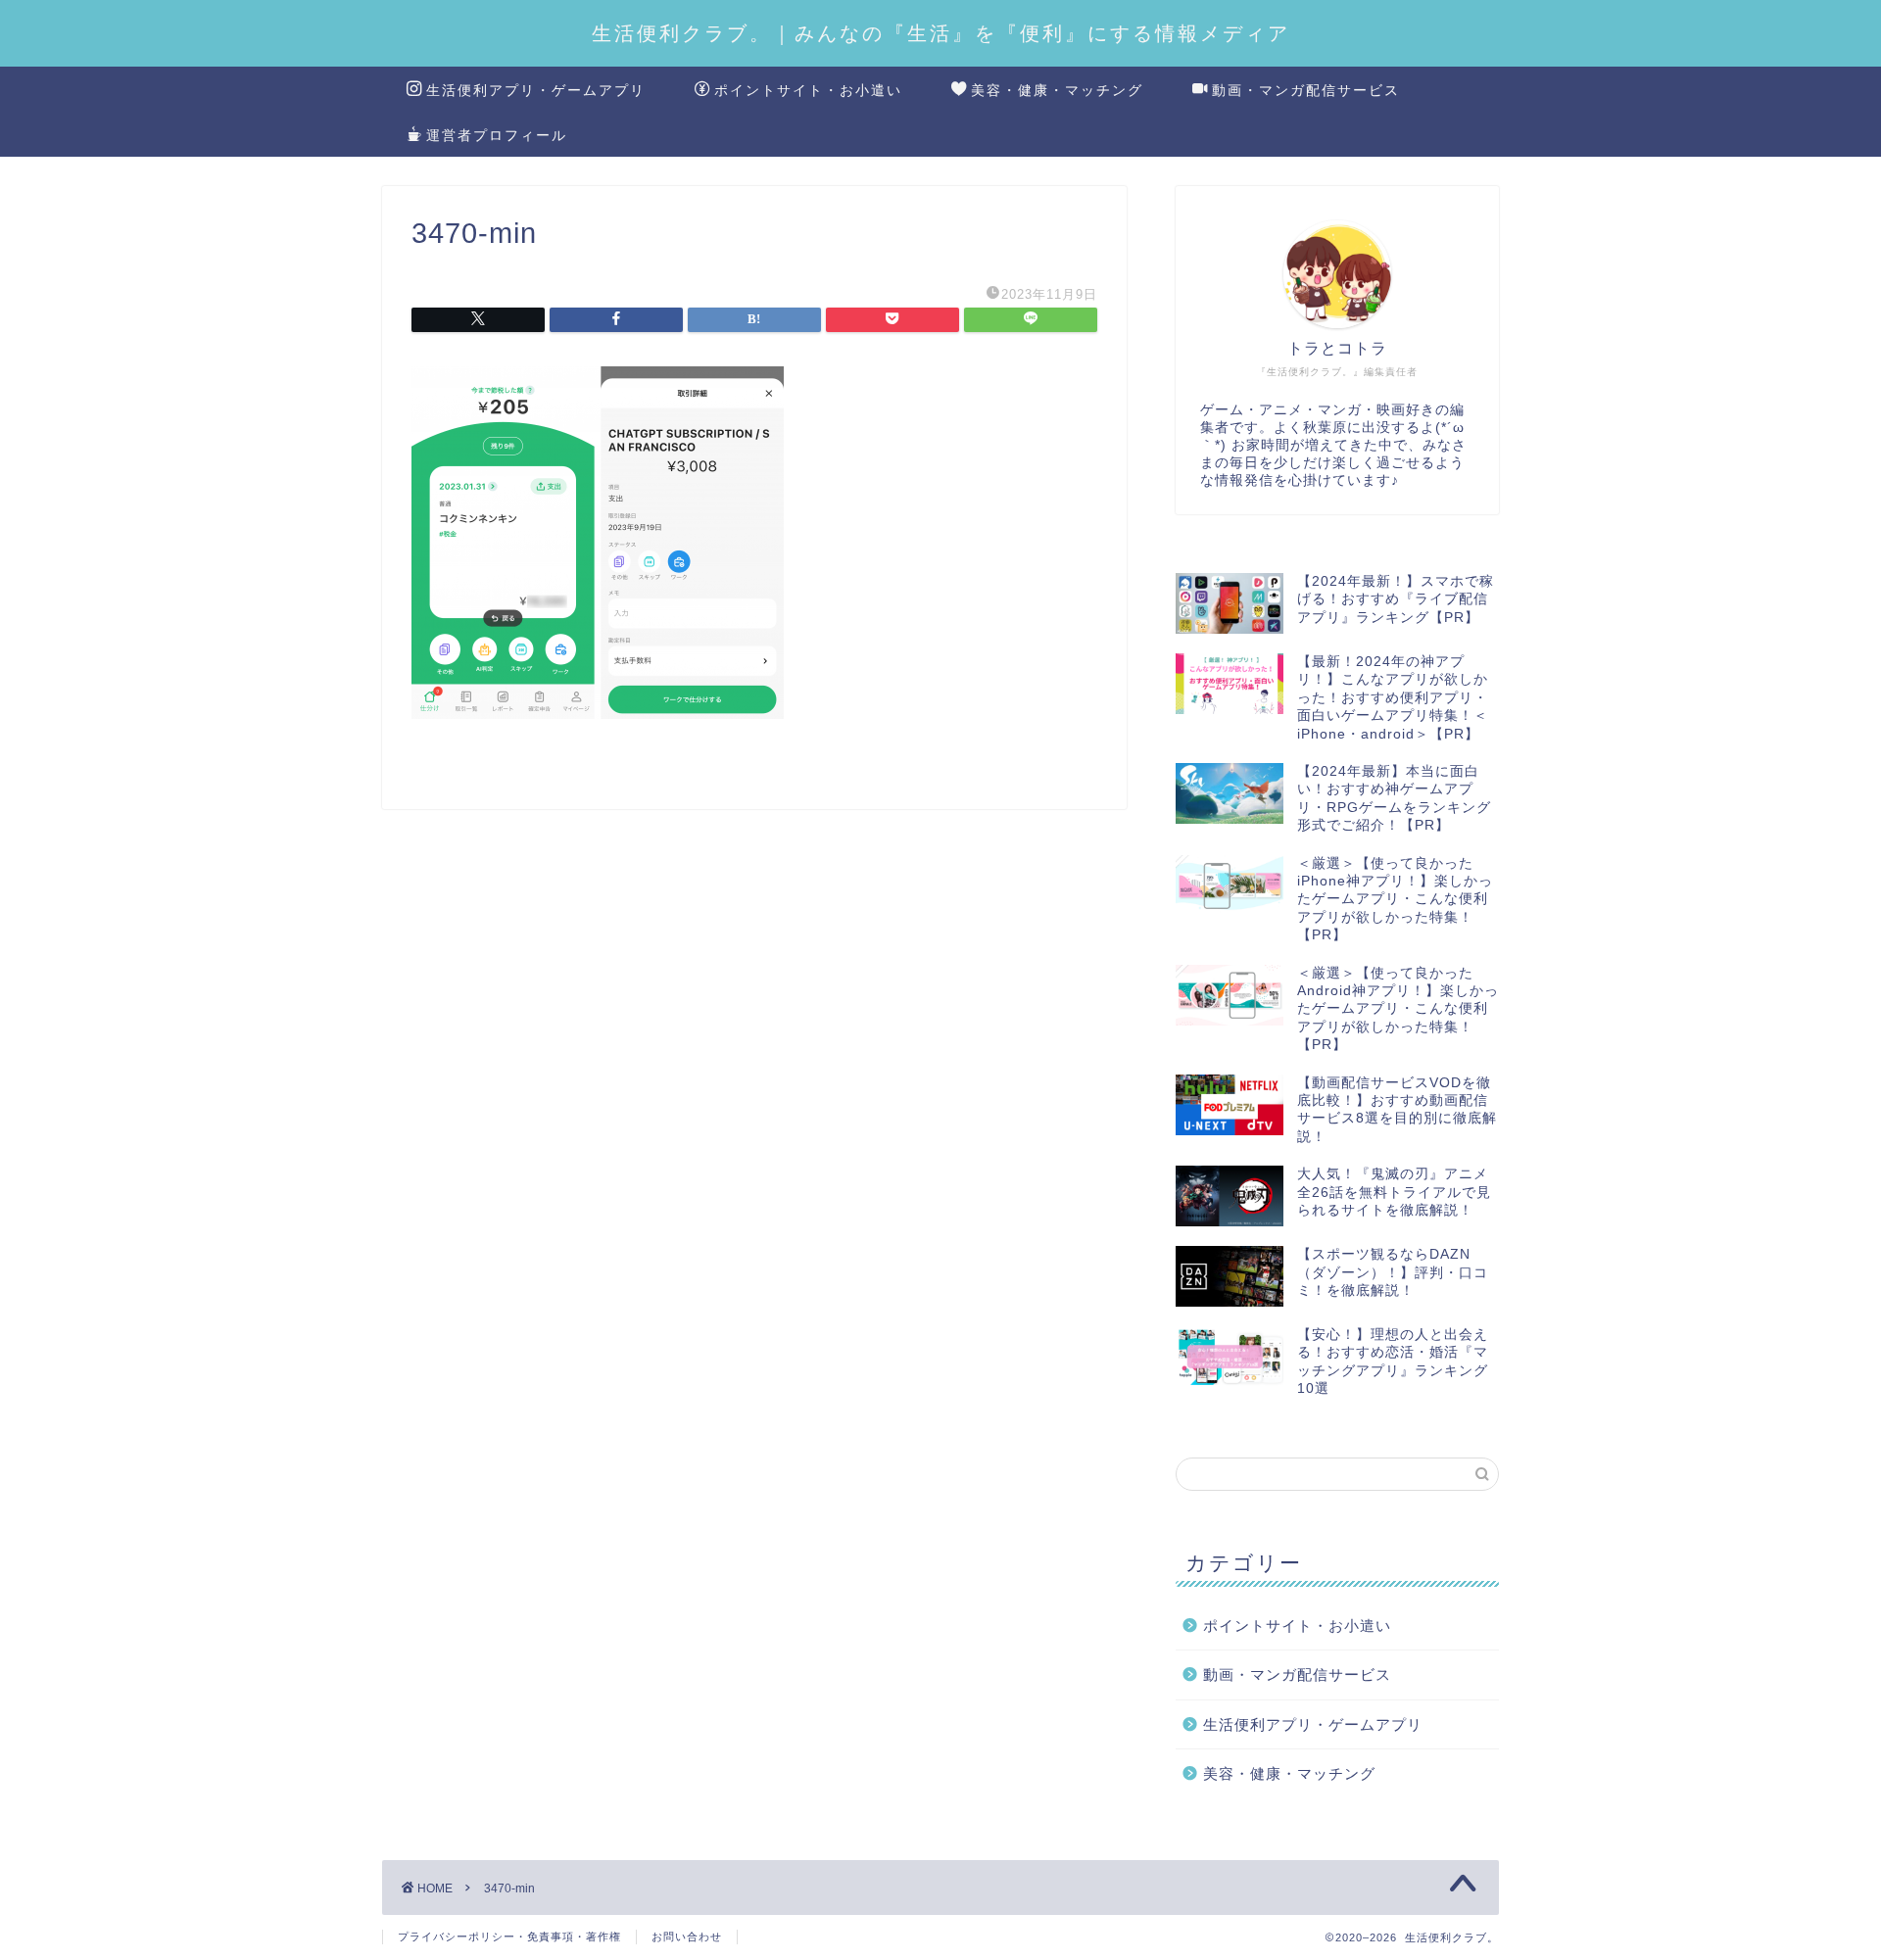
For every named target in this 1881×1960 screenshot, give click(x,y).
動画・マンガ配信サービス (1306, 90)
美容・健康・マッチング (1057, 90)
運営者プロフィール (497, 135)
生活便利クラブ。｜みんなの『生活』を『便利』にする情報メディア (941, 33)
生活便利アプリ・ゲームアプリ (536, 90)
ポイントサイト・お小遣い (808, 90)
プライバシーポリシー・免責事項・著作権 (509, 1936)
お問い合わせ (687, 1936)
